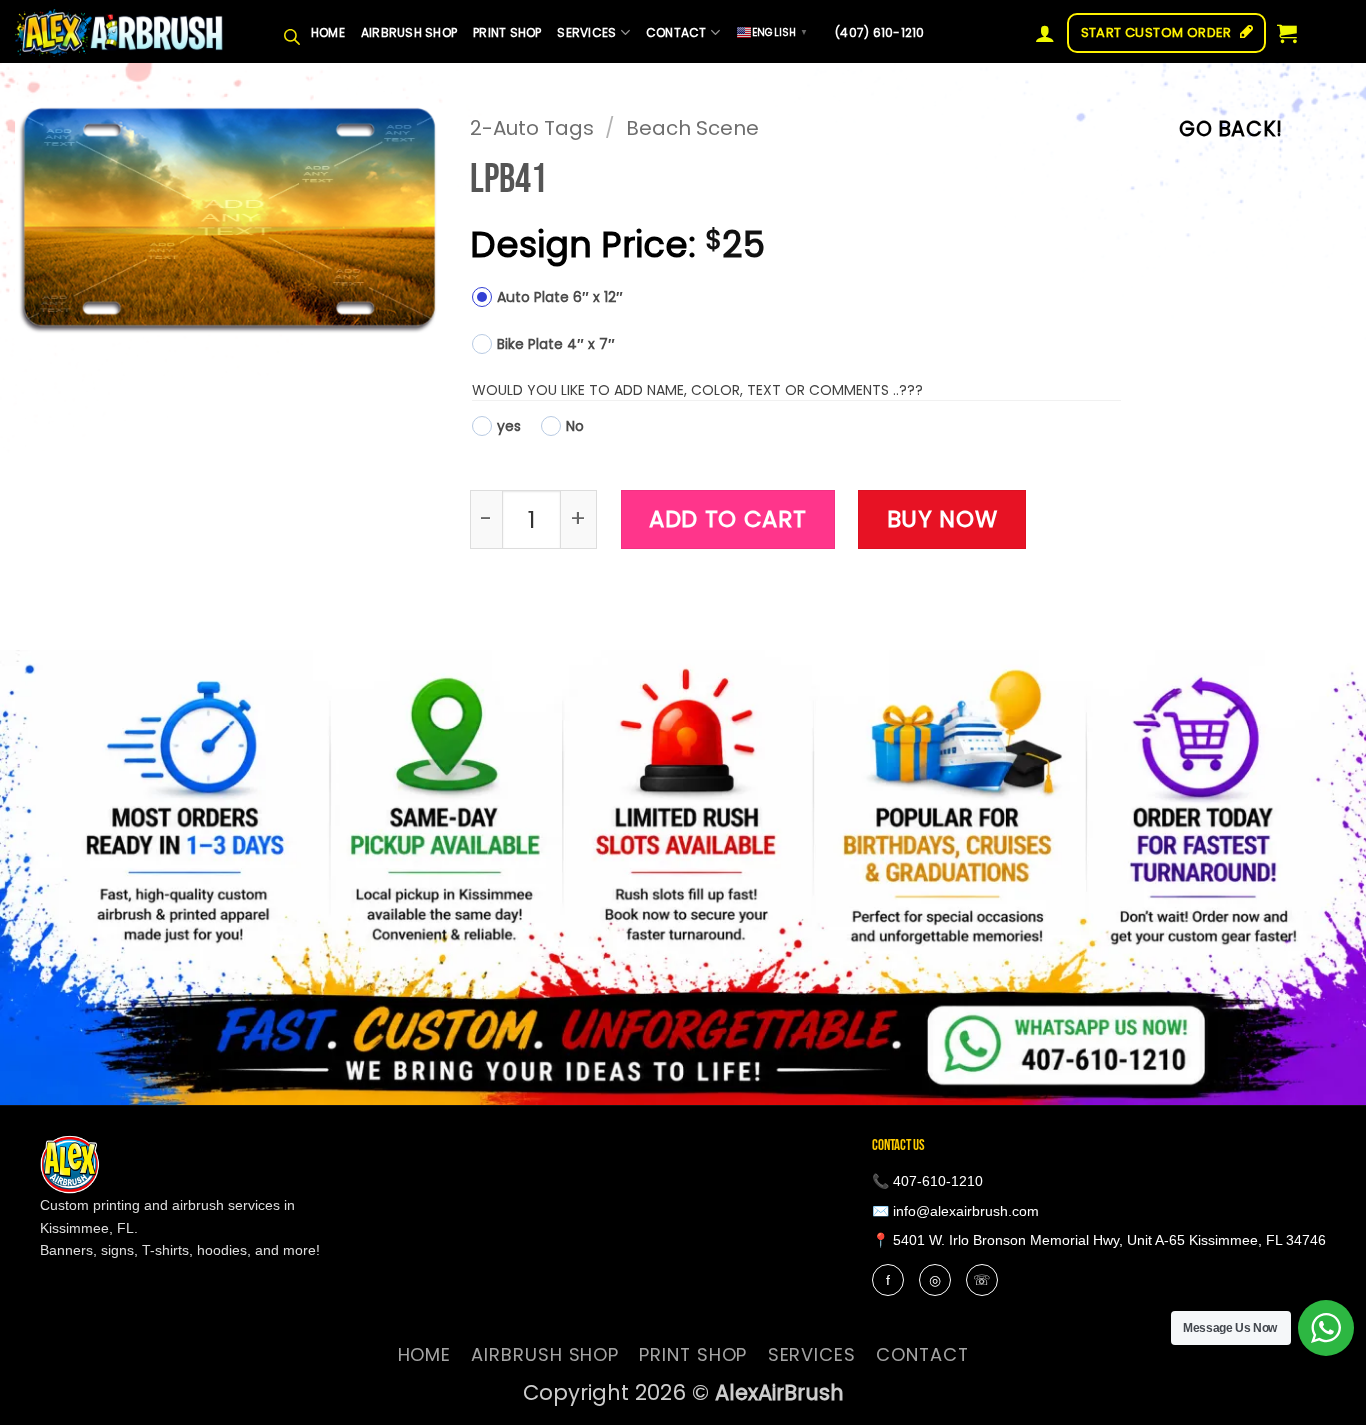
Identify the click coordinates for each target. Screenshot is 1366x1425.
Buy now (942, 519)
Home (328, 32)
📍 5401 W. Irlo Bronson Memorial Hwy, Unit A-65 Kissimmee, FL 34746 (1099, 1240)
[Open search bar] (292, 33)
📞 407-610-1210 (927, 1181)
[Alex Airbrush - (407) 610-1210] (120, 32)
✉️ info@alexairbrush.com (955, 1211)
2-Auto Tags (532, 128)
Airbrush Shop (409, 32)
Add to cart (728, 519)
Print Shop (507, 32)
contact (676, 32)
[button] (1045, 33)
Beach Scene (692, 128)
